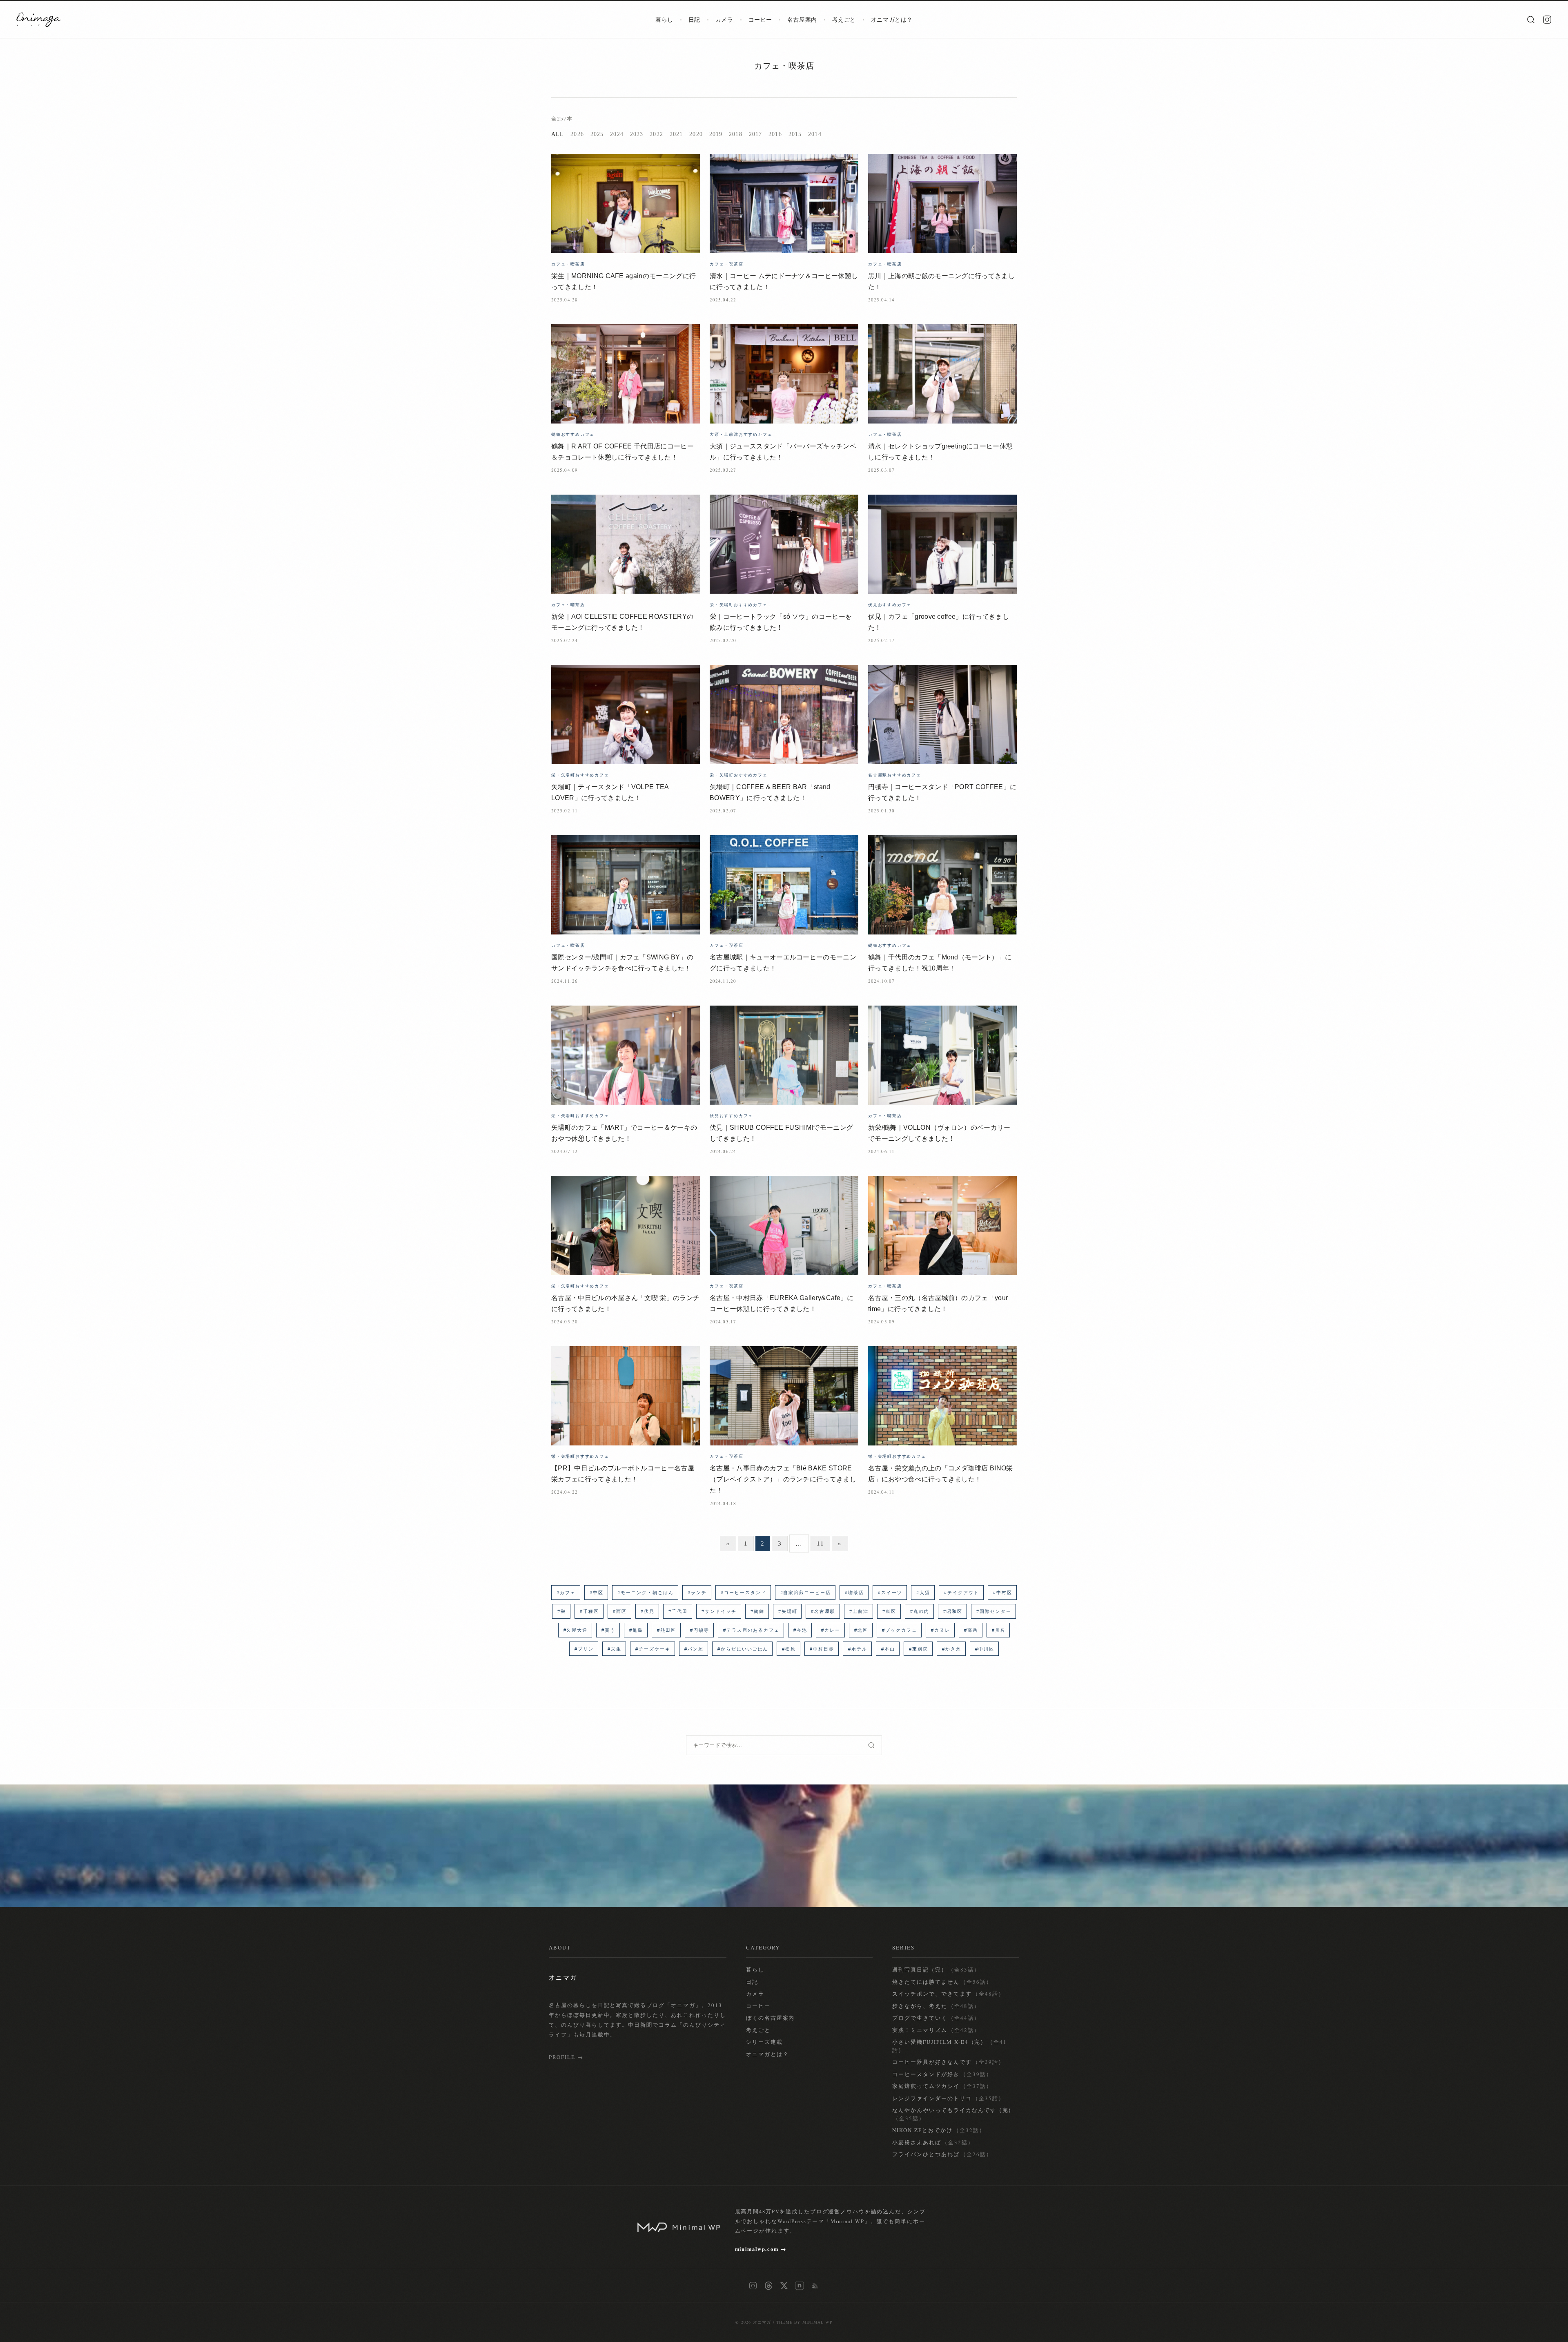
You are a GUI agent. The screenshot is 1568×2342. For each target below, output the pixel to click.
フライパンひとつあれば (942, 2154)
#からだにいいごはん (743, 1649)
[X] (784, 2286)
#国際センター (994, 1611)
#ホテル (858, 1649)
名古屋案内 (802, 20)
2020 (696, 134)
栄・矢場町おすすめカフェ (739, 604)
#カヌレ (941, 1630)
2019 (716, 134)
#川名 (999, 1630)
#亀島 (636, 1630)
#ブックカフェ (900, 1630)
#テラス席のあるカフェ (751, 1630)
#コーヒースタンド (744, 1593)
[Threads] (768, 2286)
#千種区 (589, 1611)
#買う (608, 1630)
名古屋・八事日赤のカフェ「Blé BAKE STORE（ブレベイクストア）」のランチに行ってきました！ (783, 1479)
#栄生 (615, 1649)
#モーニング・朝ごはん (646, 1593)
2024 (617, 134)
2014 (815, 134)
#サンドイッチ (719, 1611)
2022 (656, 134)
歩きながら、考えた (936, 2006)
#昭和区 (953, 1611)
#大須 (923, 1593)
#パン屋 (694, 1649)
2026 (577, 134)
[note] (800, 2286)
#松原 (789, 1649)
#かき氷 (952, 1649)
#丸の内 (920, 1611)
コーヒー (760, 20)
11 (820, 1543)
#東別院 (919, 1649)
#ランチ (697, 1593)
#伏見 (648, 1611)
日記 (694, 20)
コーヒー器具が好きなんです (948, 2062)
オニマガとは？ (892, 20)
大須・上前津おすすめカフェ (741, 434)
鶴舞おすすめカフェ (573, 434)
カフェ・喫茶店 (784, 66)
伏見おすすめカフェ (890, 604)
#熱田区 (667, 1630)
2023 (637, 134)
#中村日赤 (822, 1649)
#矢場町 (788, 1611)
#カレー (831, 1630)
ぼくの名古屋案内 (771, 2018)
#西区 (620, 1611)
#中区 (597, 1593)
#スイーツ (890, 1593)
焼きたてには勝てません (942, 1982)
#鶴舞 (757, 1611)
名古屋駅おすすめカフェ (895, 775)
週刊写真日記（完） (936, 1970)
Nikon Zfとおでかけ (939, 2130)
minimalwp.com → (761, 2249)
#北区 (861, 1630)
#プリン (584, 1649)
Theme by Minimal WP (804, 2322)
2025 (597, 134)
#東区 (889, 1611)
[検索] (1531, 20)
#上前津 (859, 1611)
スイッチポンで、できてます (948, 1994)
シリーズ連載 (764, 2042)
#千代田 (678, 1611)
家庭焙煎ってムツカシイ (942, 2086)
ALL (558, 134)
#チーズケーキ (653, 1649)
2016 (775, 134)
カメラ (724, 20)
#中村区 (1003, 1593)
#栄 (562, 1611)
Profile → (566, 2057)
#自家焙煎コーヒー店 (806, 1593)
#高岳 (971, 1630)
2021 (676, 134)
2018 (735, 134)
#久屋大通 (576, 1630)
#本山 (888, 1649)
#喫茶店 (854, 1593)
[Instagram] (1547, 20)
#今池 (800, 1630)
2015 (795, 134)
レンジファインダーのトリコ (948, 2098)
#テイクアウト (962, 1593)
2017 (755, 134)
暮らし (664, 20)
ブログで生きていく (936, 2018)
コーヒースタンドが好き (942, 2074)
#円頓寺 (700, 1630)
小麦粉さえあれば (933, 2142)
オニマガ (762, 2322)
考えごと (844, 20)
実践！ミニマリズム (936, 2030)
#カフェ (566, 1593)
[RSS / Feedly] (815, 2286)
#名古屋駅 (823, 1611)
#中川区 (985, 1649)
